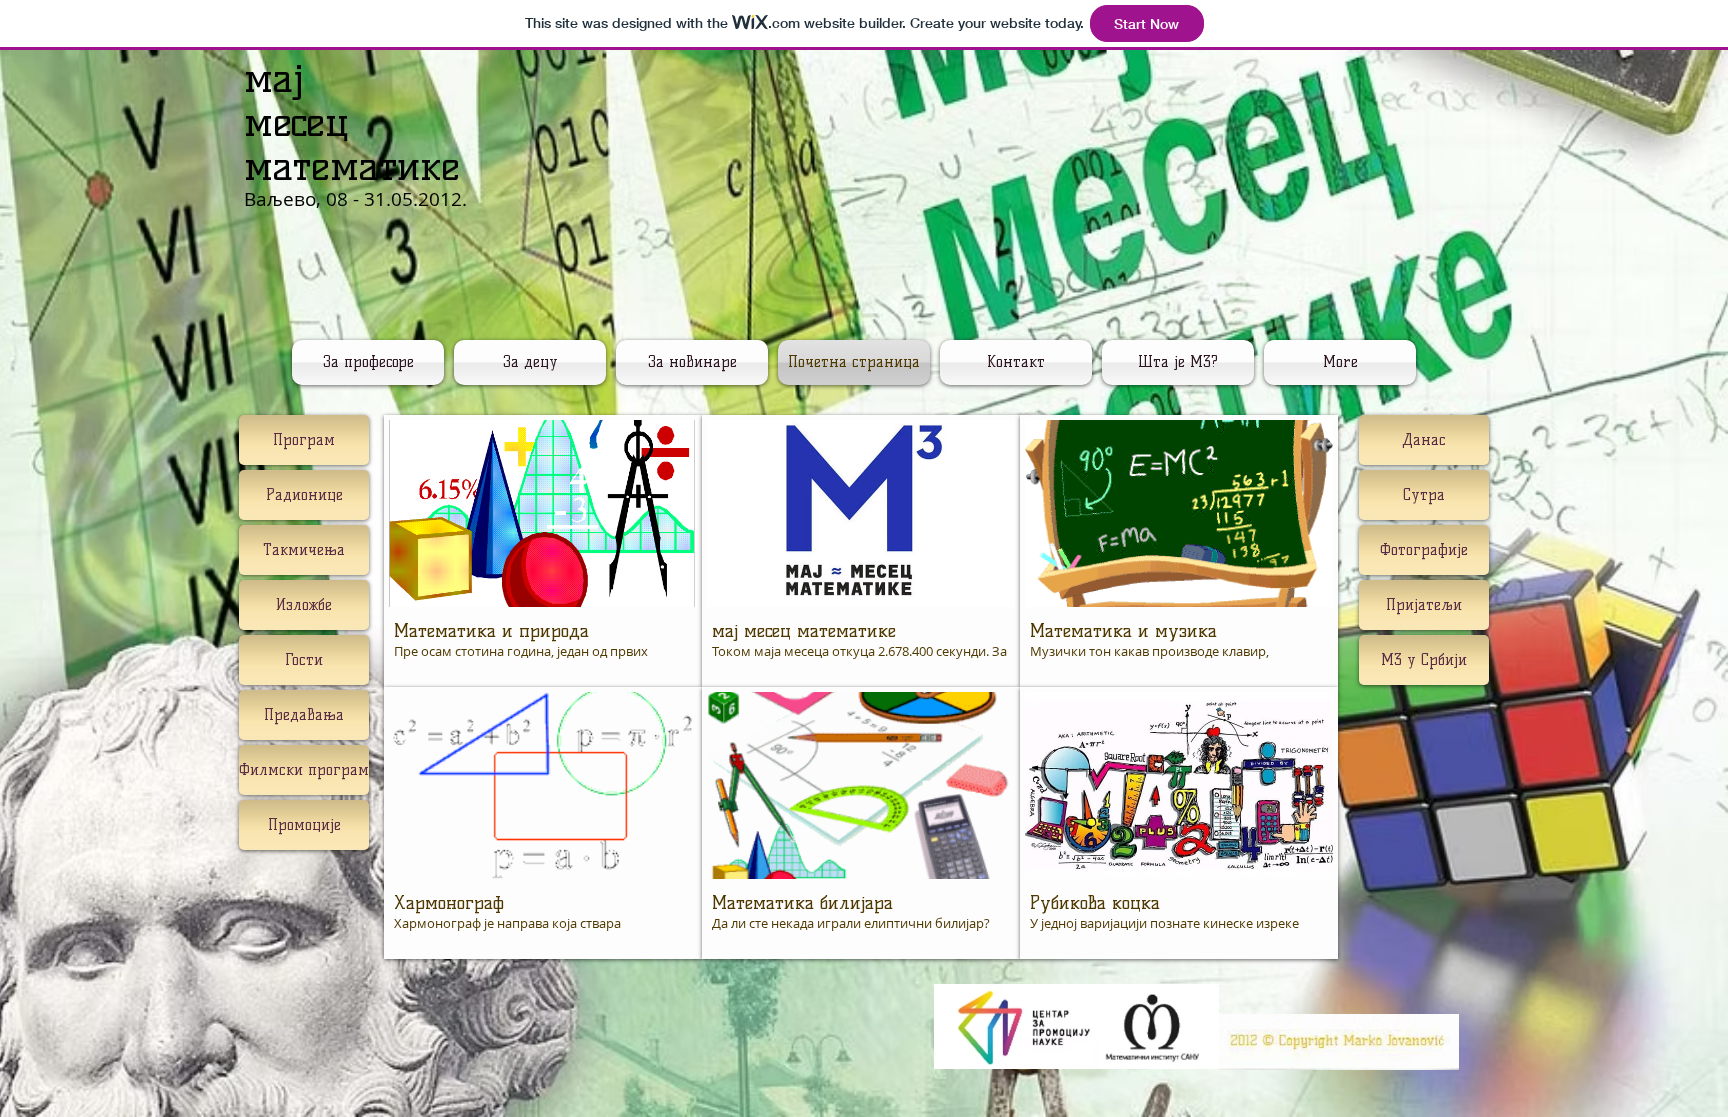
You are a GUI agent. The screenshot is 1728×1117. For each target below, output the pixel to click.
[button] (543, 551)
